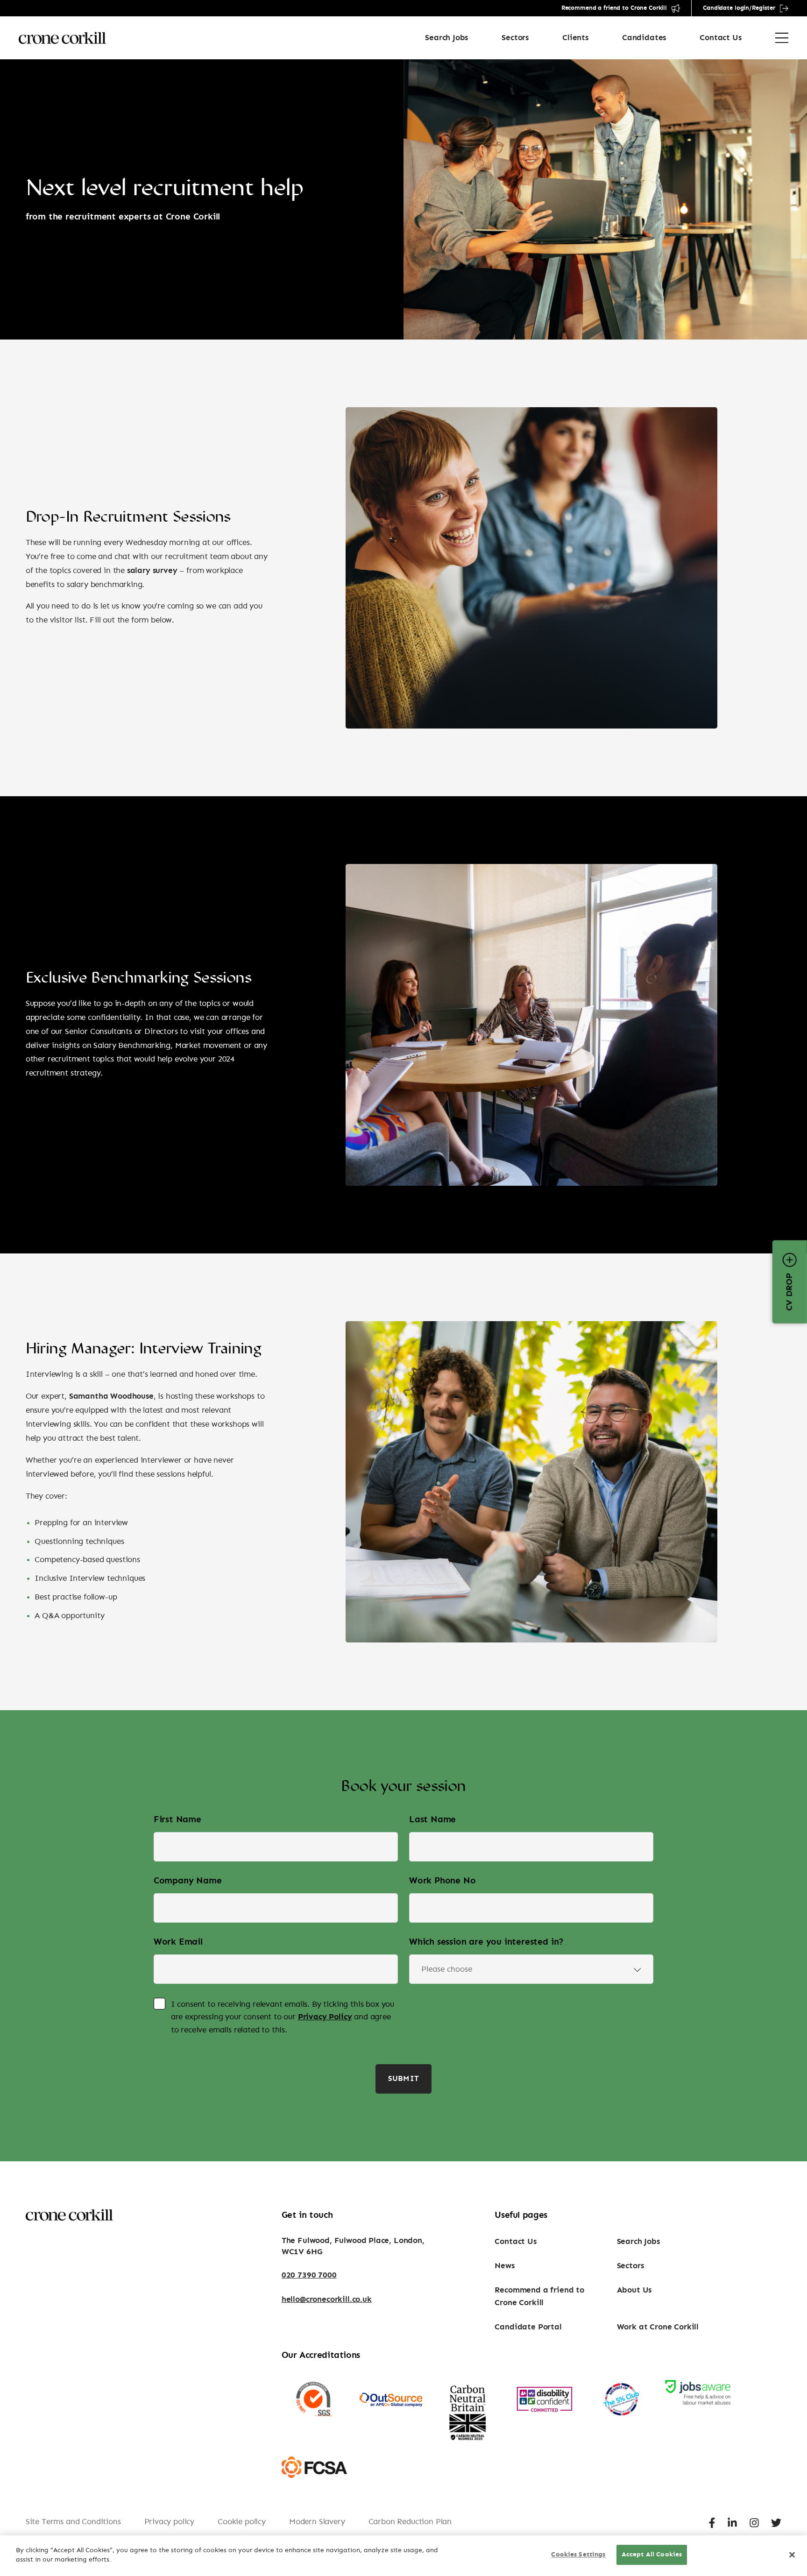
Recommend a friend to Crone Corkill (614, 8)
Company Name (188, 1881)
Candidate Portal (528, 2327)
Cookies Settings (578, 2555)
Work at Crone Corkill (658, 2327)
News (504, 2266)
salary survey (152, 570)
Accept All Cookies (652, 2555)
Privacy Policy (325, 2017)
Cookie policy (242, 2522)
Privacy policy (170, 2522)
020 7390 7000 (309, 2275)
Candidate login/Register (739, 8)
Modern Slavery (317, 2522)
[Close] (792, 2555)
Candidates (644, 38)
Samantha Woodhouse (111, 1396)
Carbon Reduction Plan (410, 2522)
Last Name (432, 1820)
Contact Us (720, 38)
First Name (177, 1820)
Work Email (178, 1942)
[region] (403, 2556)
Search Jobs (446, 38)
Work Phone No (442, 1881)
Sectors (515, 38)
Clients (575, 38)
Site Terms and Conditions (73, 2522)
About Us (634, 2290)
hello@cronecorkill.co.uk (327, 2299)
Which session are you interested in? (486, 1942)
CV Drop (790, 1292)
